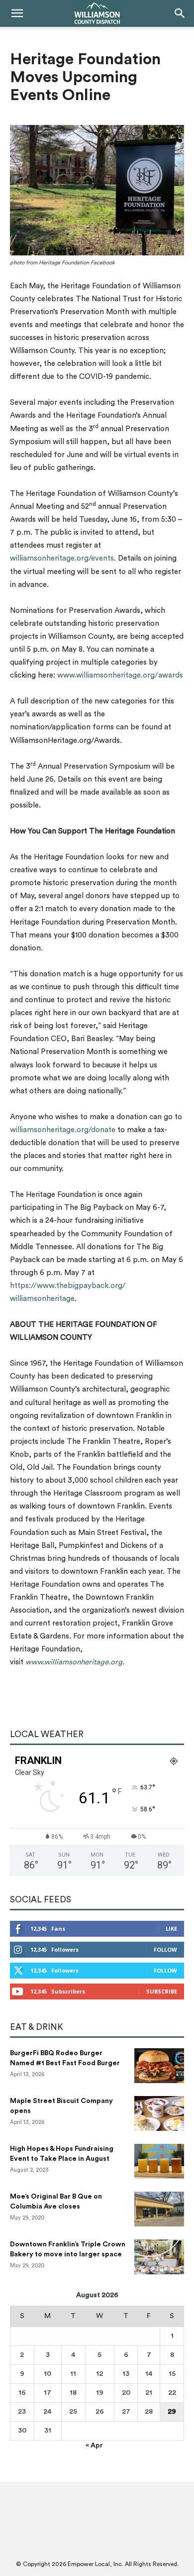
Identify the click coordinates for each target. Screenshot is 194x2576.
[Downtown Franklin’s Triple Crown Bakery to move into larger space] (159, 2257)
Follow (165, 1949)
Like (171, 1929)
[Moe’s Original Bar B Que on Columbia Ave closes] (159, 2209)
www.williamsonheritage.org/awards (120, 675)
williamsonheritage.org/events (62, 558)
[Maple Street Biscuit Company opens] (159, 2113)
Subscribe (162, 1991)
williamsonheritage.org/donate (63, 1130)
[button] (17, 13)
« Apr (94, 2446)
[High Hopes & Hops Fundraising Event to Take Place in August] (159, 2161)
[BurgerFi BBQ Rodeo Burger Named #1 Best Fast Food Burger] (159, 2066)
